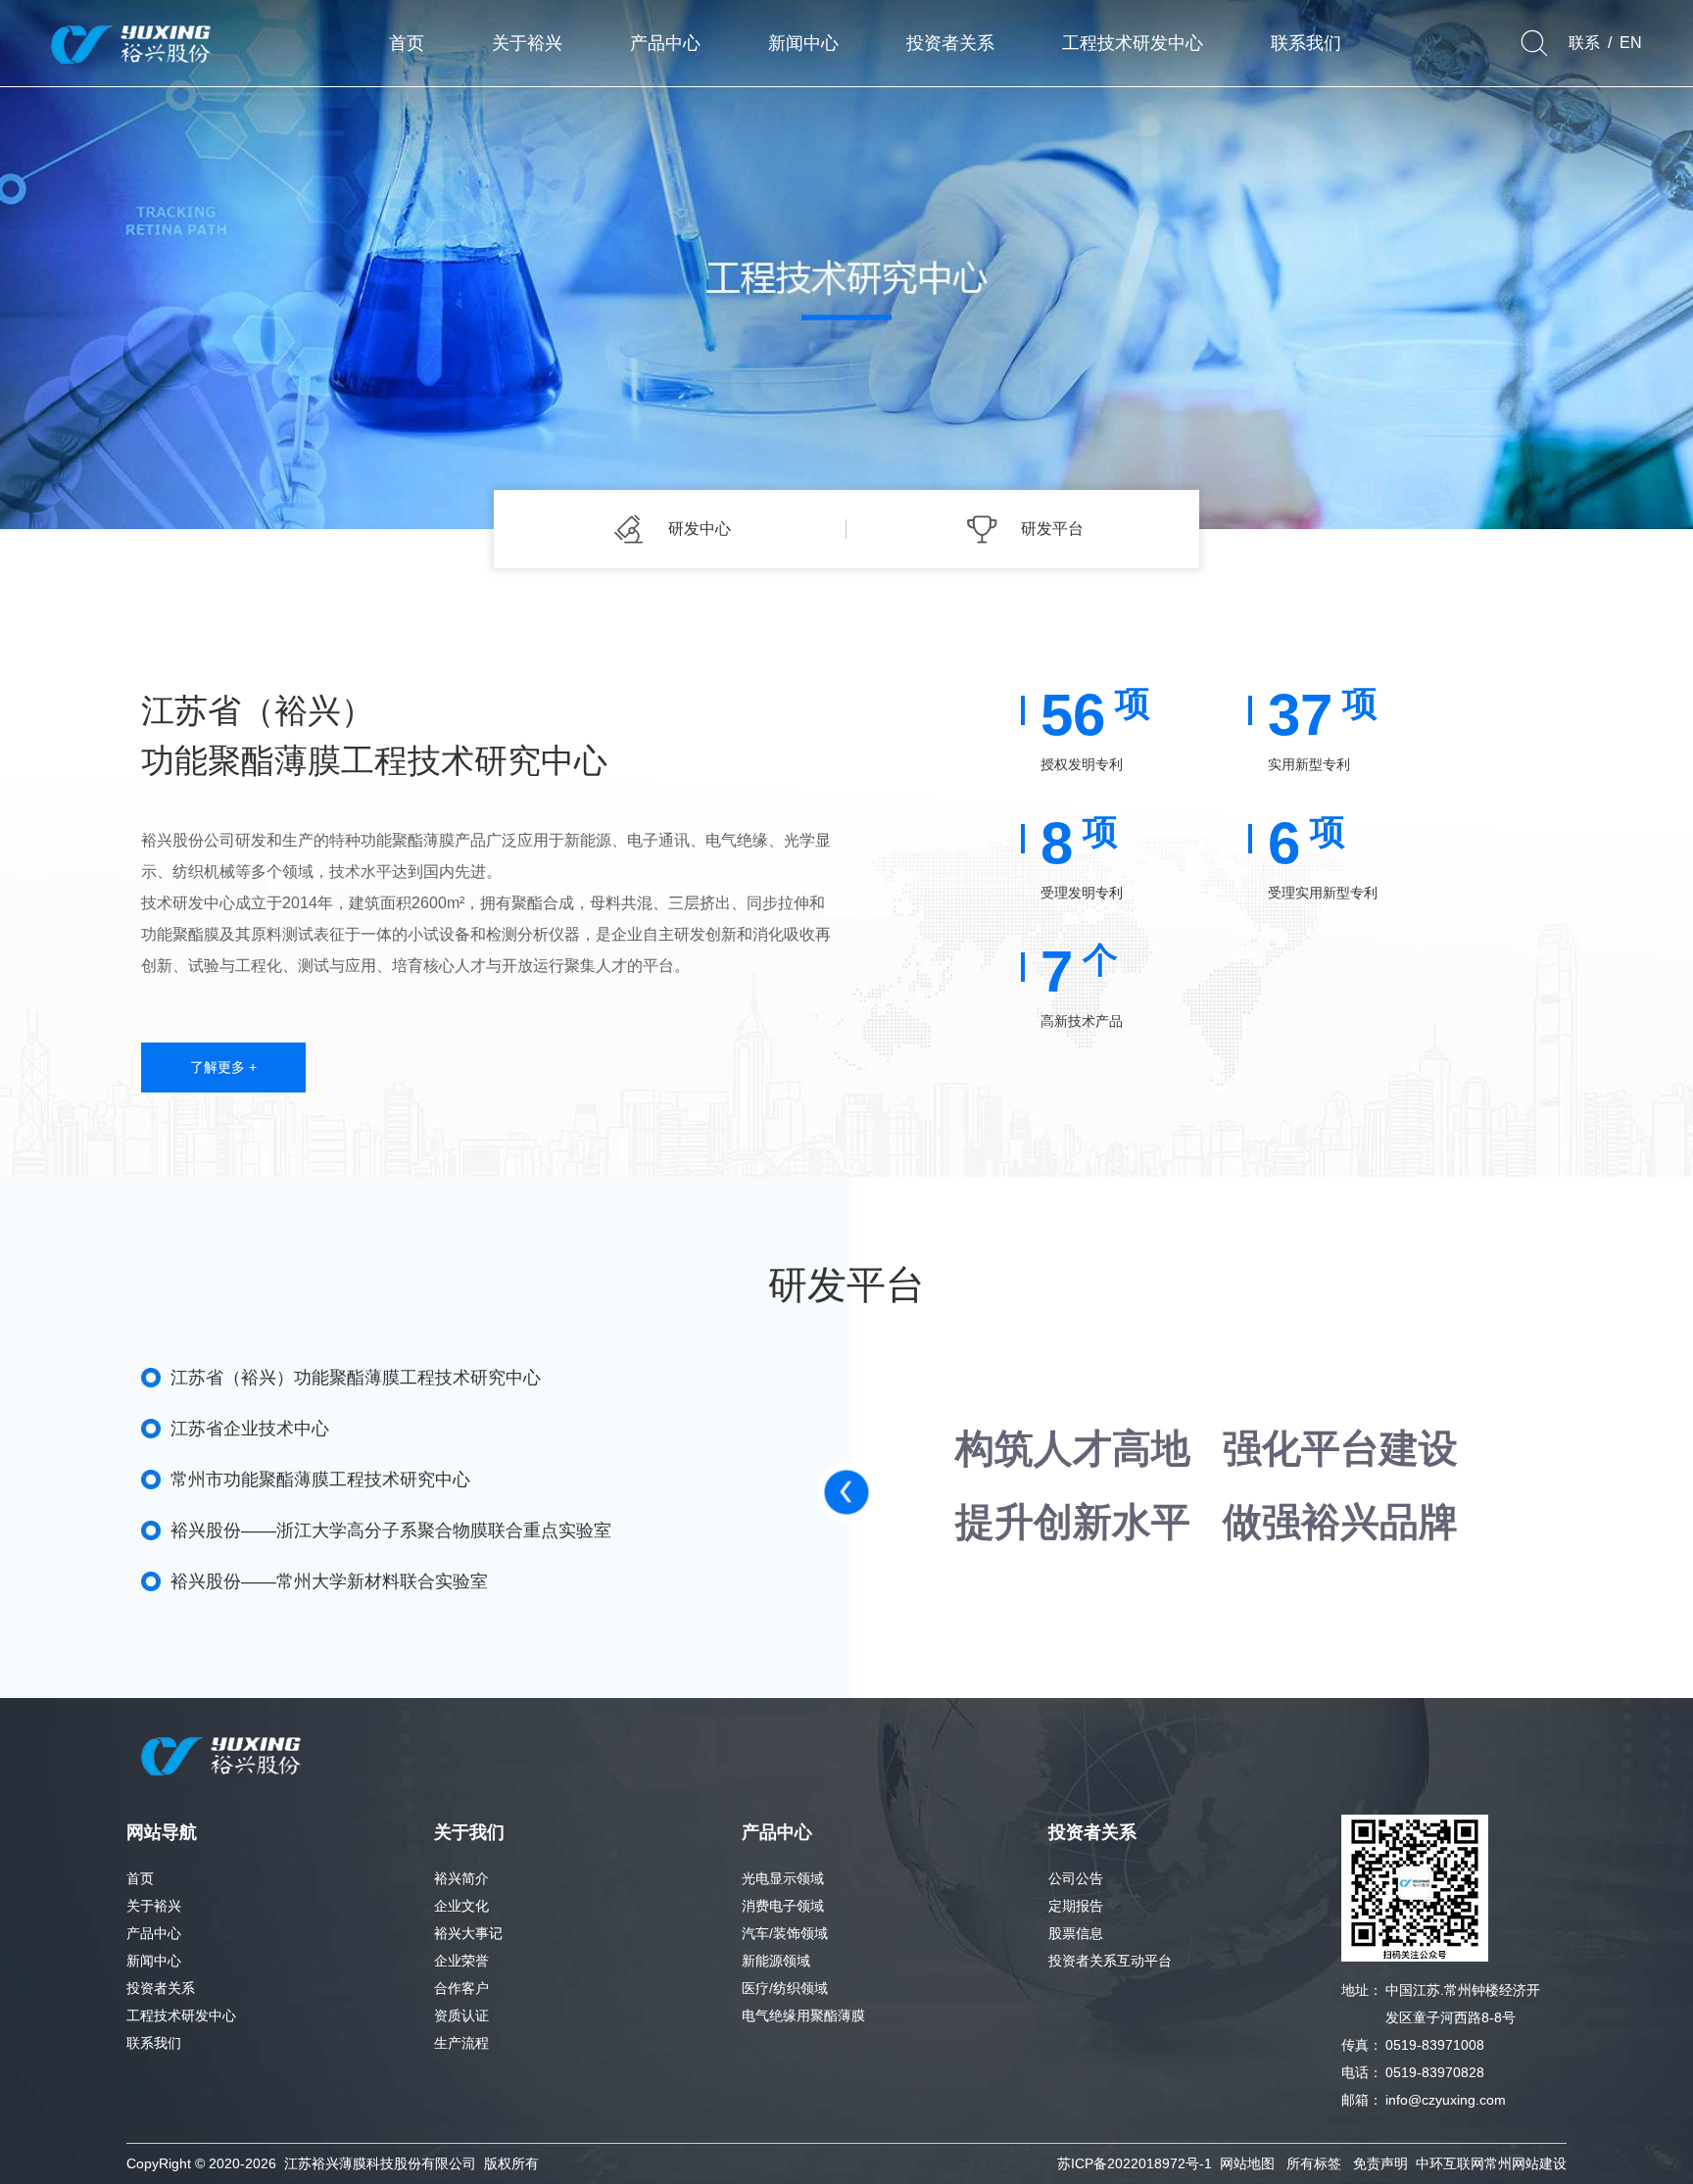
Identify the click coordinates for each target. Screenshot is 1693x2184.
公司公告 (1076, 1878)
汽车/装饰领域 (785, 1933)
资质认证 (461, 2015)
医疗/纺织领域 (785, 1988)
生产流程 (461, 2043)
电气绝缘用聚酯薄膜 (803, 2015)
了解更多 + (223, 1067)
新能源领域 (776, 1961)
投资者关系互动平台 (1110, 1961)
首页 (140, 1878)
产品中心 (154, 1933)
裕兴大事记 (468, 1933)
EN (1631, 43)
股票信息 (1076, 1933)
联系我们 (154, 2043)
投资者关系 (161, 1988)
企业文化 (461, 1906)
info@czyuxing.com (1446, 2100)
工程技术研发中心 (181, 2015)
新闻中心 (154, 1961)
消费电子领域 (783, 1906)
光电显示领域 (783, 1878)
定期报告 (1076, 1906)
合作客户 (461, 1988)
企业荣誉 (461, 1961)
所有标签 (1314, 2163)
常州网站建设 (1525, 2163)
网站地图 (1247, 2163)
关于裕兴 (154, 1906)
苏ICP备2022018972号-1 (1135, 2163)
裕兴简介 (461, 1878)
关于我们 (469, 1832)
